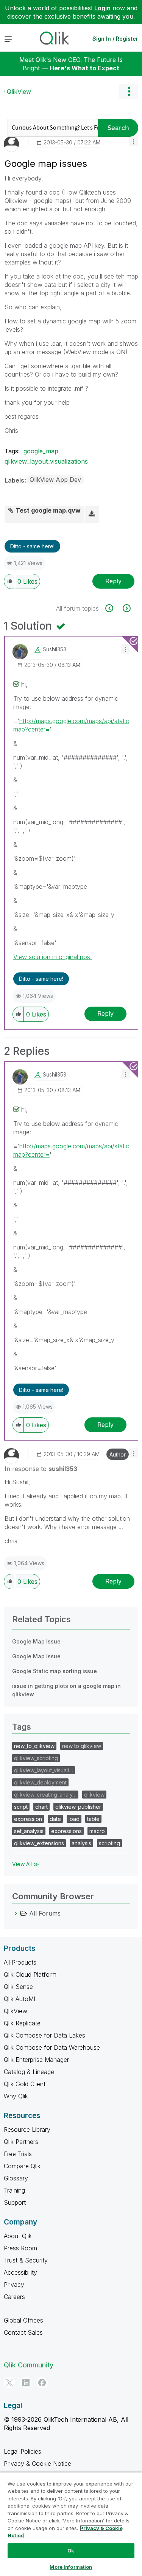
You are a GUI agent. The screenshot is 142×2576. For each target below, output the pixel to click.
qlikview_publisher (78, 1807)
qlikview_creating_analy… (45, 1795)
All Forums (45, 1913)
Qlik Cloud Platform (30, 1974)
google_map (41, 451)
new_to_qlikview (34, 1746)
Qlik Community (29, 2365)
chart (41, 1807)
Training (14, 2190)
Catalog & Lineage (29, 2072)
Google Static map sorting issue (55, 1671)
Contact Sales (23, 2332)
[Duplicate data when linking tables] (126, 608)
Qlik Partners (21, 2142)
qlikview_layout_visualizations (46, 461)
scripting (109, 1843)
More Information (71, 2567)
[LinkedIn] (26, 2383)
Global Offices (23, 2320)
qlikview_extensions (39, 1843)
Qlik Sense (18, 1987)
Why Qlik (16, 2096)
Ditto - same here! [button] (32, 546)
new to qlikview (82, 1746)
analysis (81, 1843)
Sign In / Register (115, 39)
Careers (14, 2297)
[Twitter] (9, 2383)
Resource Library (27, 2130)
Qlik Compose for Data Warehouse (52, 2047)
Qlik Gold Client (25, 2084)
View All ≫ (26, 1864)
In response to (41, 1469)
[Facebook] (42, 2383)
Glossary (16, 2178)
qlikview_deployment (40, 1782)
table (93, 1819)
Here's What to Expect (84, 68)
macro (97, 1831)
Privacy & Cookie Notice (37, 2464)
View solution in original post (53, 957)
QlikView (19, 92)
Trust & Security (26, 2260)
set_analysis (29, 1831)
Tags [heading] (22, 1727)
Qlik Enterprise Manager (36, 2060)
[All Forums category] (16, 1913)
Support (15, 2202)
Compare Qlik (22, 2166)
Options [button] (129, 92)
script (21, 1807)
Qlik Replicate (22, 2023)
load (74, 1819)
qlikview (94, 1795)
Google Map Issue (36, 1641)
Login (102, 8)
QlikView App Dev (55, 480)
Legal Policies (23, 2451)
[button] (133, 141)
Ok (71, 2551)
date (55, 1819)
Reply (113, 581)
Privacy (14, 2285)
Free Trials (18, 2154)
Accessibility (20, 2272)
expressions (66, 1831)
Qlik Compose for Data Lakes (44, 2035)
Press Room (20, 2248)
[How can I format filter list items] (113, 608)
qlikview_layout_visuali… (44, 1770)
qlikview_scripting (36, 1758)
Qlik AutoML (20, 1999)
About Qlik (18, 2236)
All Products (20, 1962)
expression (28, 1819)
